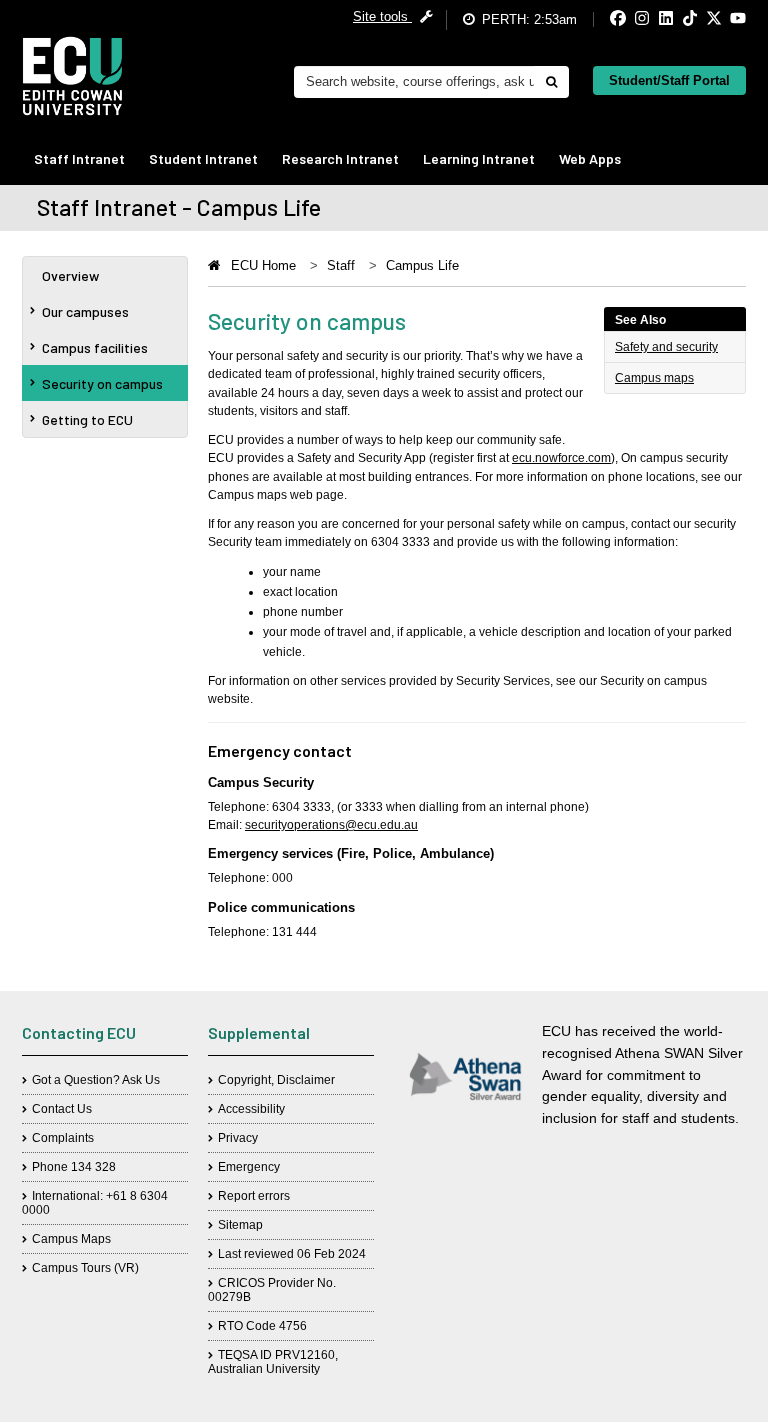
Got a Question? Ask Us (96, 1080)
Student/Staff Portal (669, 80)
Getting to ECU (87, 419)
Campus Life (422, 265)
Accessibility (251, 1109)
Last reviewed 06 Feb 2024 (292, 1254)
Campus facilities (95, 347)
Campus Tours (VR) (85, 1268)
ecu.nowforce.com (561, 458)
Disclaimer (306, 1080)
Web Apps (590, 158)
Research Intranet (340, 158)
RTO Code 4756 (262, 1326)
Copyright (244, 1080)
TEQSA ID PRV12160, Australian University (273, 1362)
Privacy (238, 1138)
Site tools (382, 16)
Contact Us (62, 1109)
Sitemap (240, 1225)
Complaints (63, 1138)
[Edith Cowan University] (72, 76)
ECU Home (263, 265)
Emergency (249, 1167)
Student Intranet (203, 158)
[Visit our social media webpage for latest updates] (601, 19)
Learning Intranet (479, 158)
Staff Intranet (79, 158)
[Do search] (551, 82)
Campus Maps (71, 1239)
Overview (70, 275)
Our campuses (85, 311)
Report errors (254, 1196)
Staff (341, 265)
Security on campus (102, 383)
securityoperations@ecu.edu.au (331, 825)
